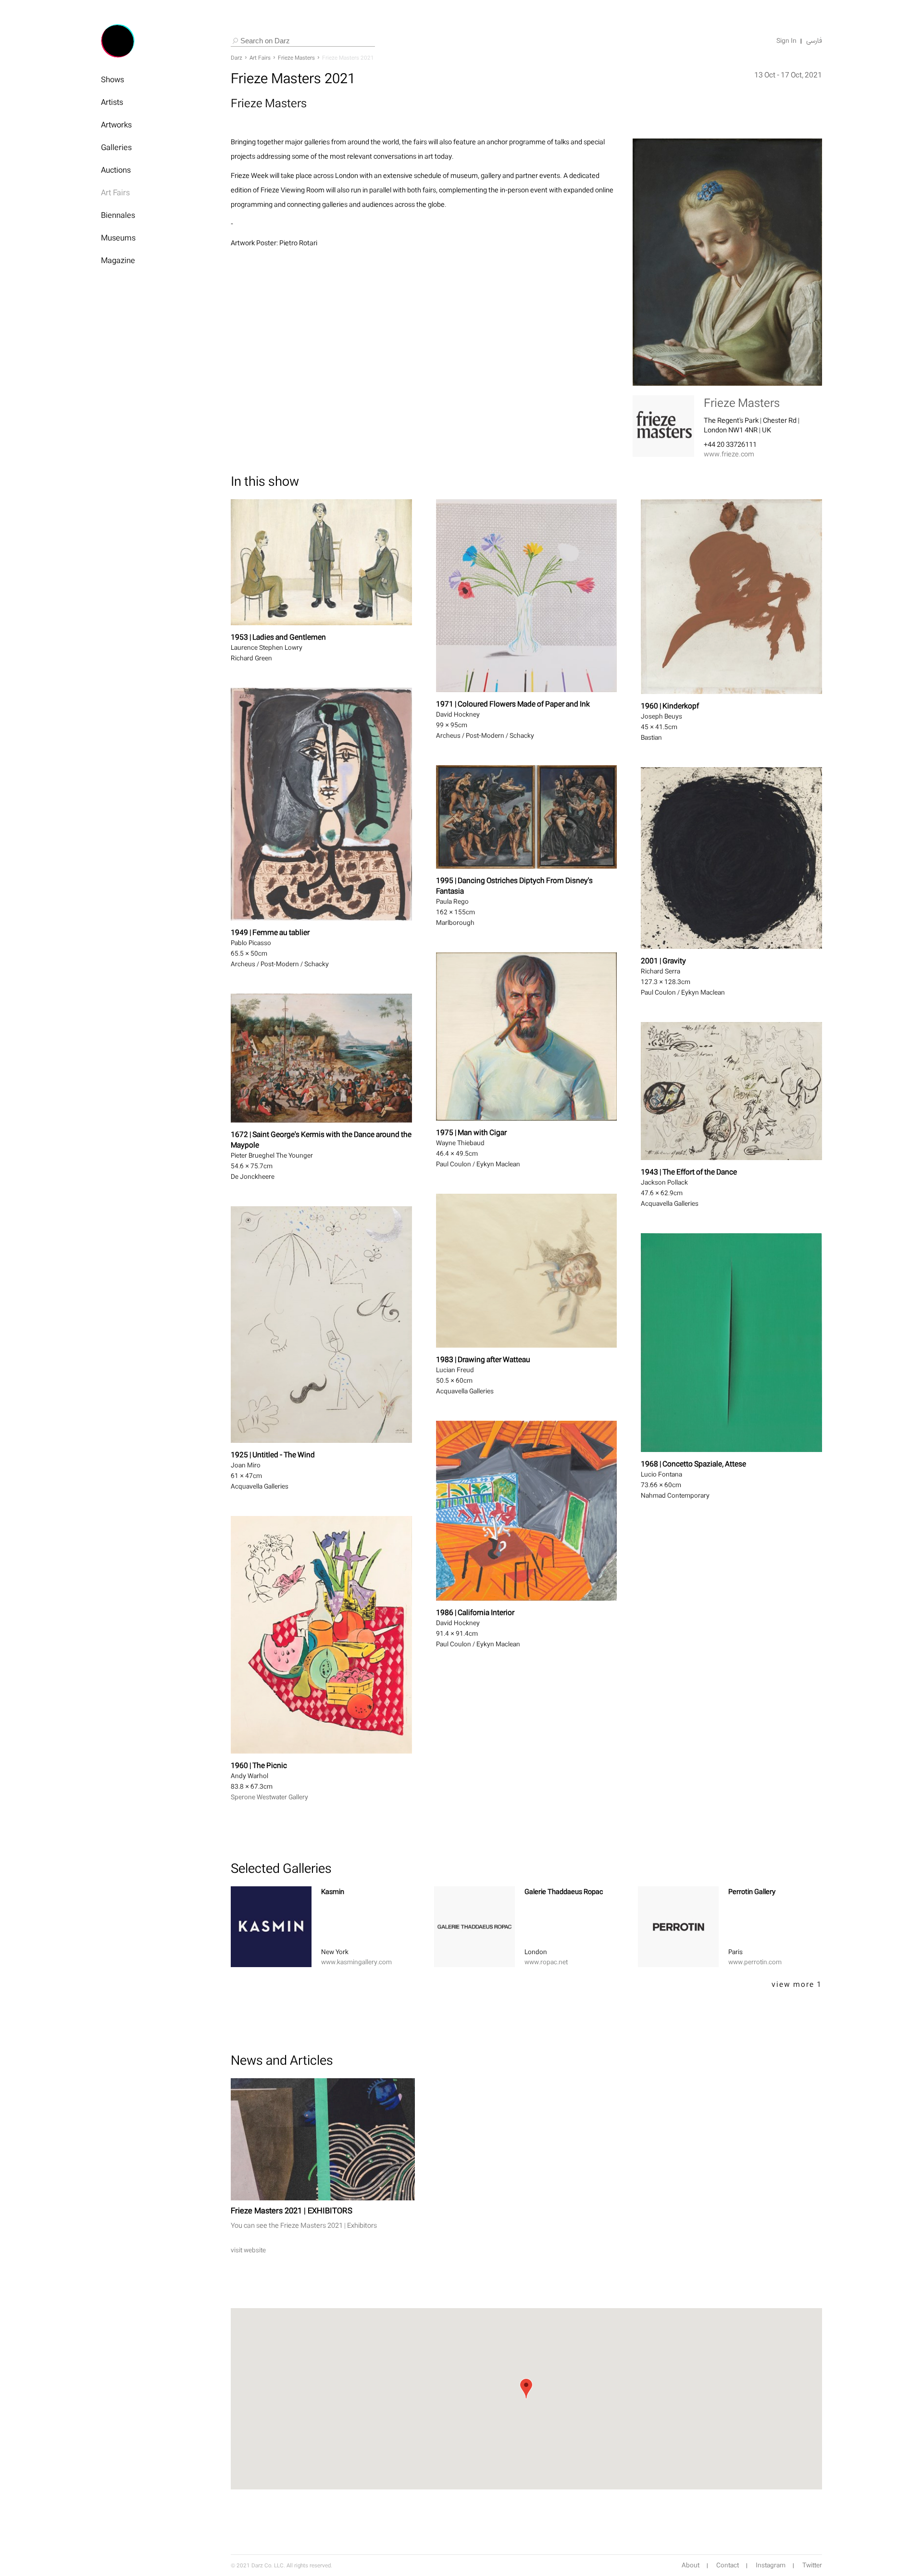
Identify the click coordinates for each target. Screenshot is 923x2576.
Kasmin (333, 1891)
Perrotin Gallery (752, 1891)
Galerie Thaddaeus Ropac (564, 1891)
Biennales (118, 215)
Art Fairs (115, 192)
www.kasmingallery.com (356, 1962)
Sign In (786, 41)
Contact (728, 2565)
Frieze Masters (296, 58)
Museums (118, 238)
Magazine (118, 260)
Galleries (116, 147)
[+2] (271, 1927)
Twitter (812, 2565)
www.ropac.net (546, 1962)
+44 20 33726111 (730, 444)
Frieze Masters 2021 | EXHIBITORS (292, 2210)
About (691, 2565)
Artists (112, 102)
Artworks (116, 125)
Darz (237, 58)
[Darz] (118, 41)
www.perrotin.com (755, 1962)
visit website (248, 2250)
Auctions (116, 170)
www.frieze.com (729, 454)
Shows (112, 79)
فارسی (814, 41)
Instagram (771, 2565)
